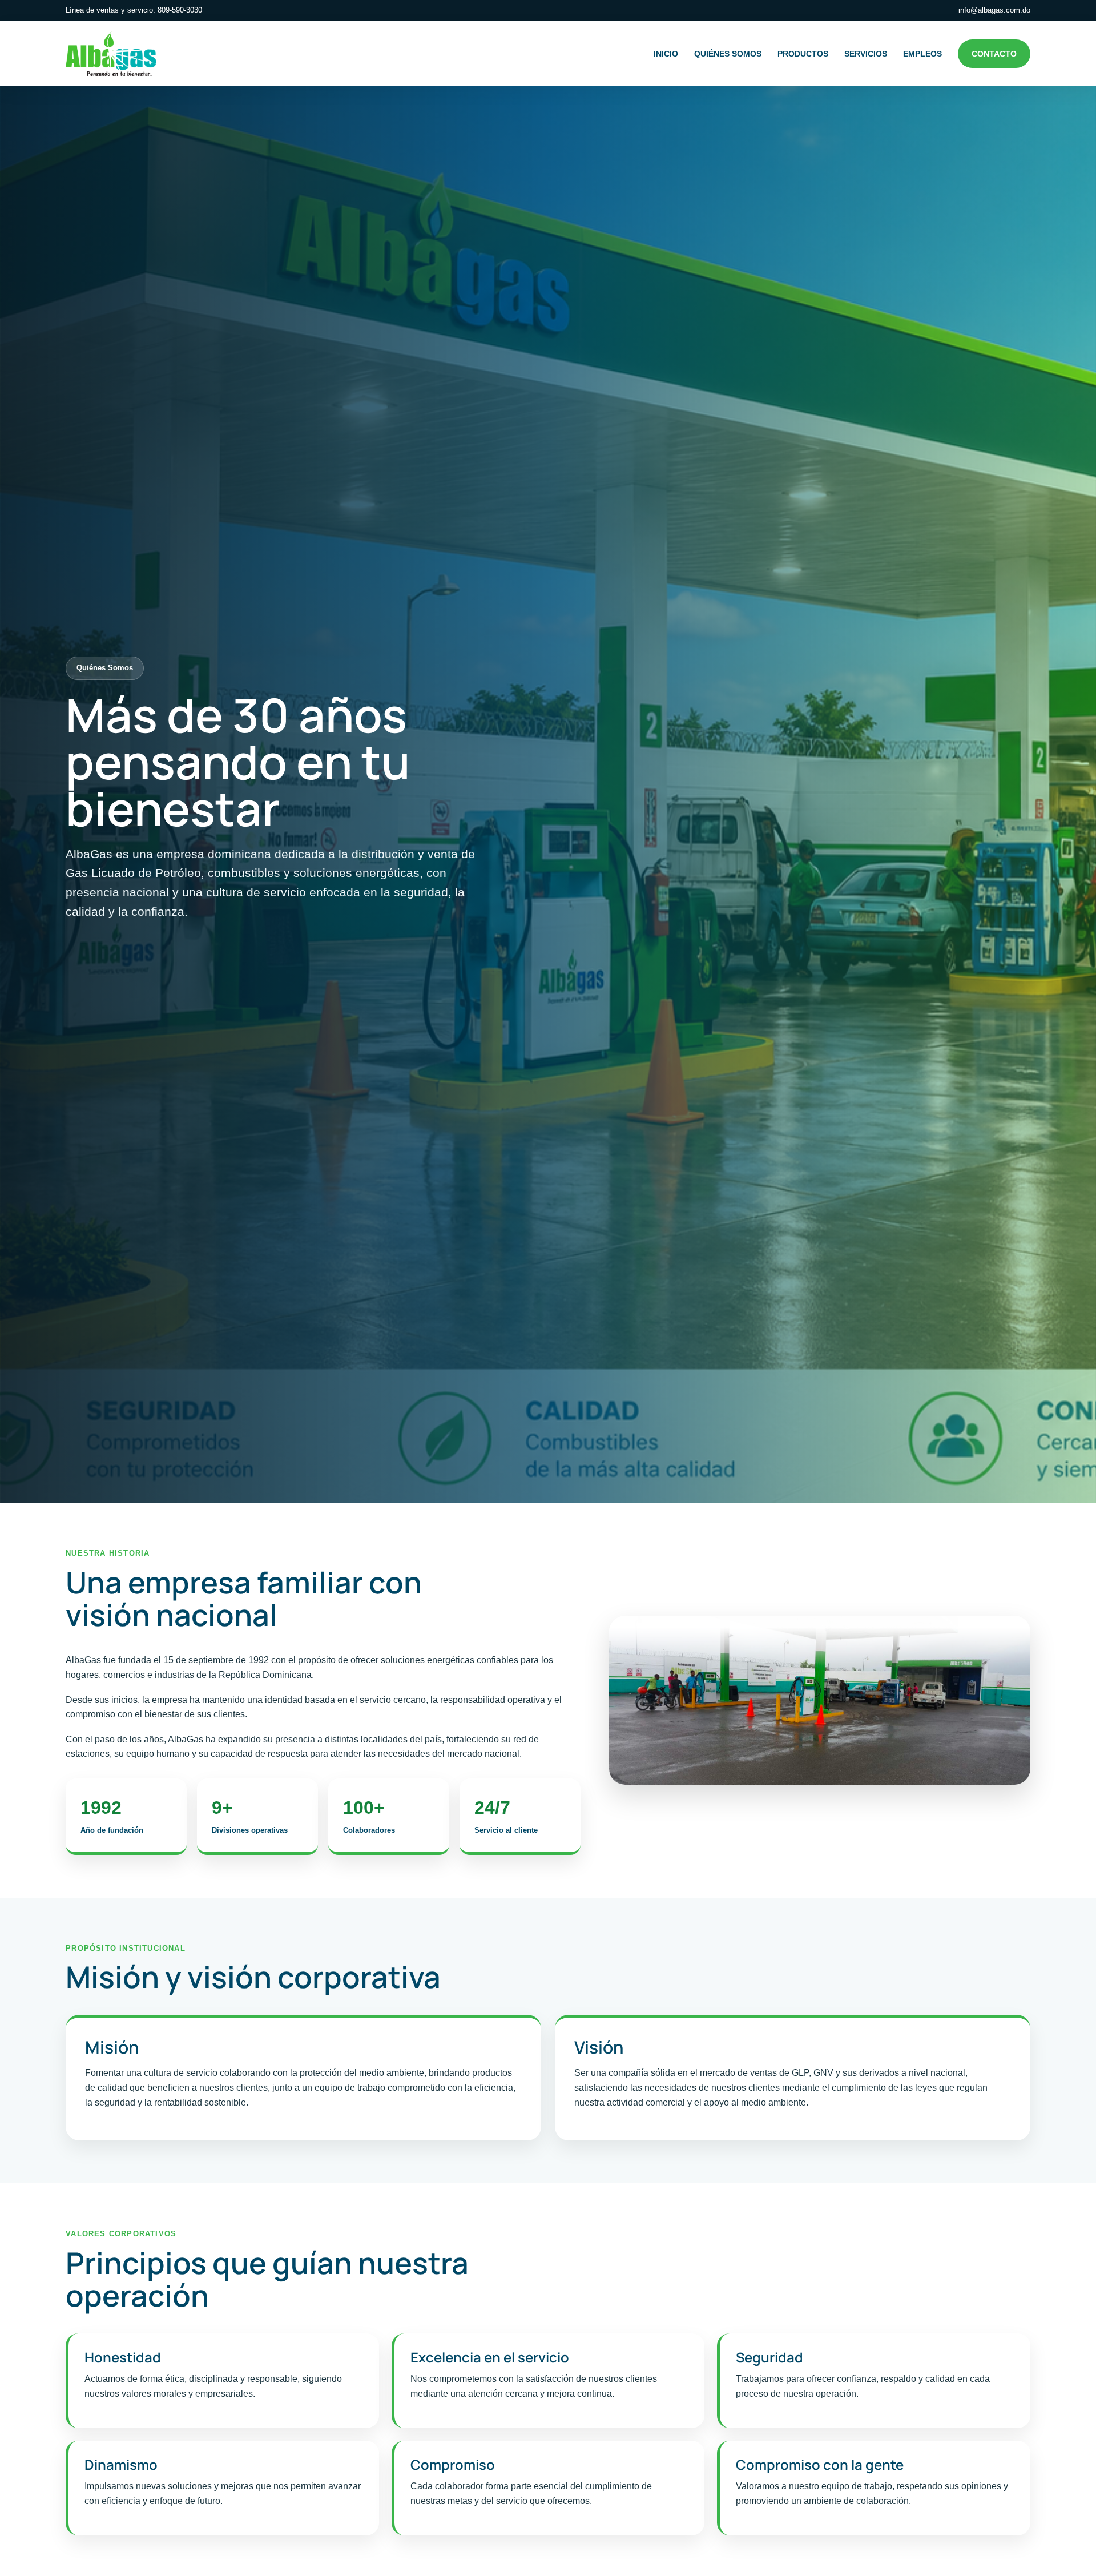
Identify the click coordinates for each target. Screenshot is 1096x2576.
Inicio (666, 54)
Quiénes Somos (728, 54)
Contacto (994, 54)
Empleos (922, 54)
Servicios (866, 54)
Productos (803, 54)
